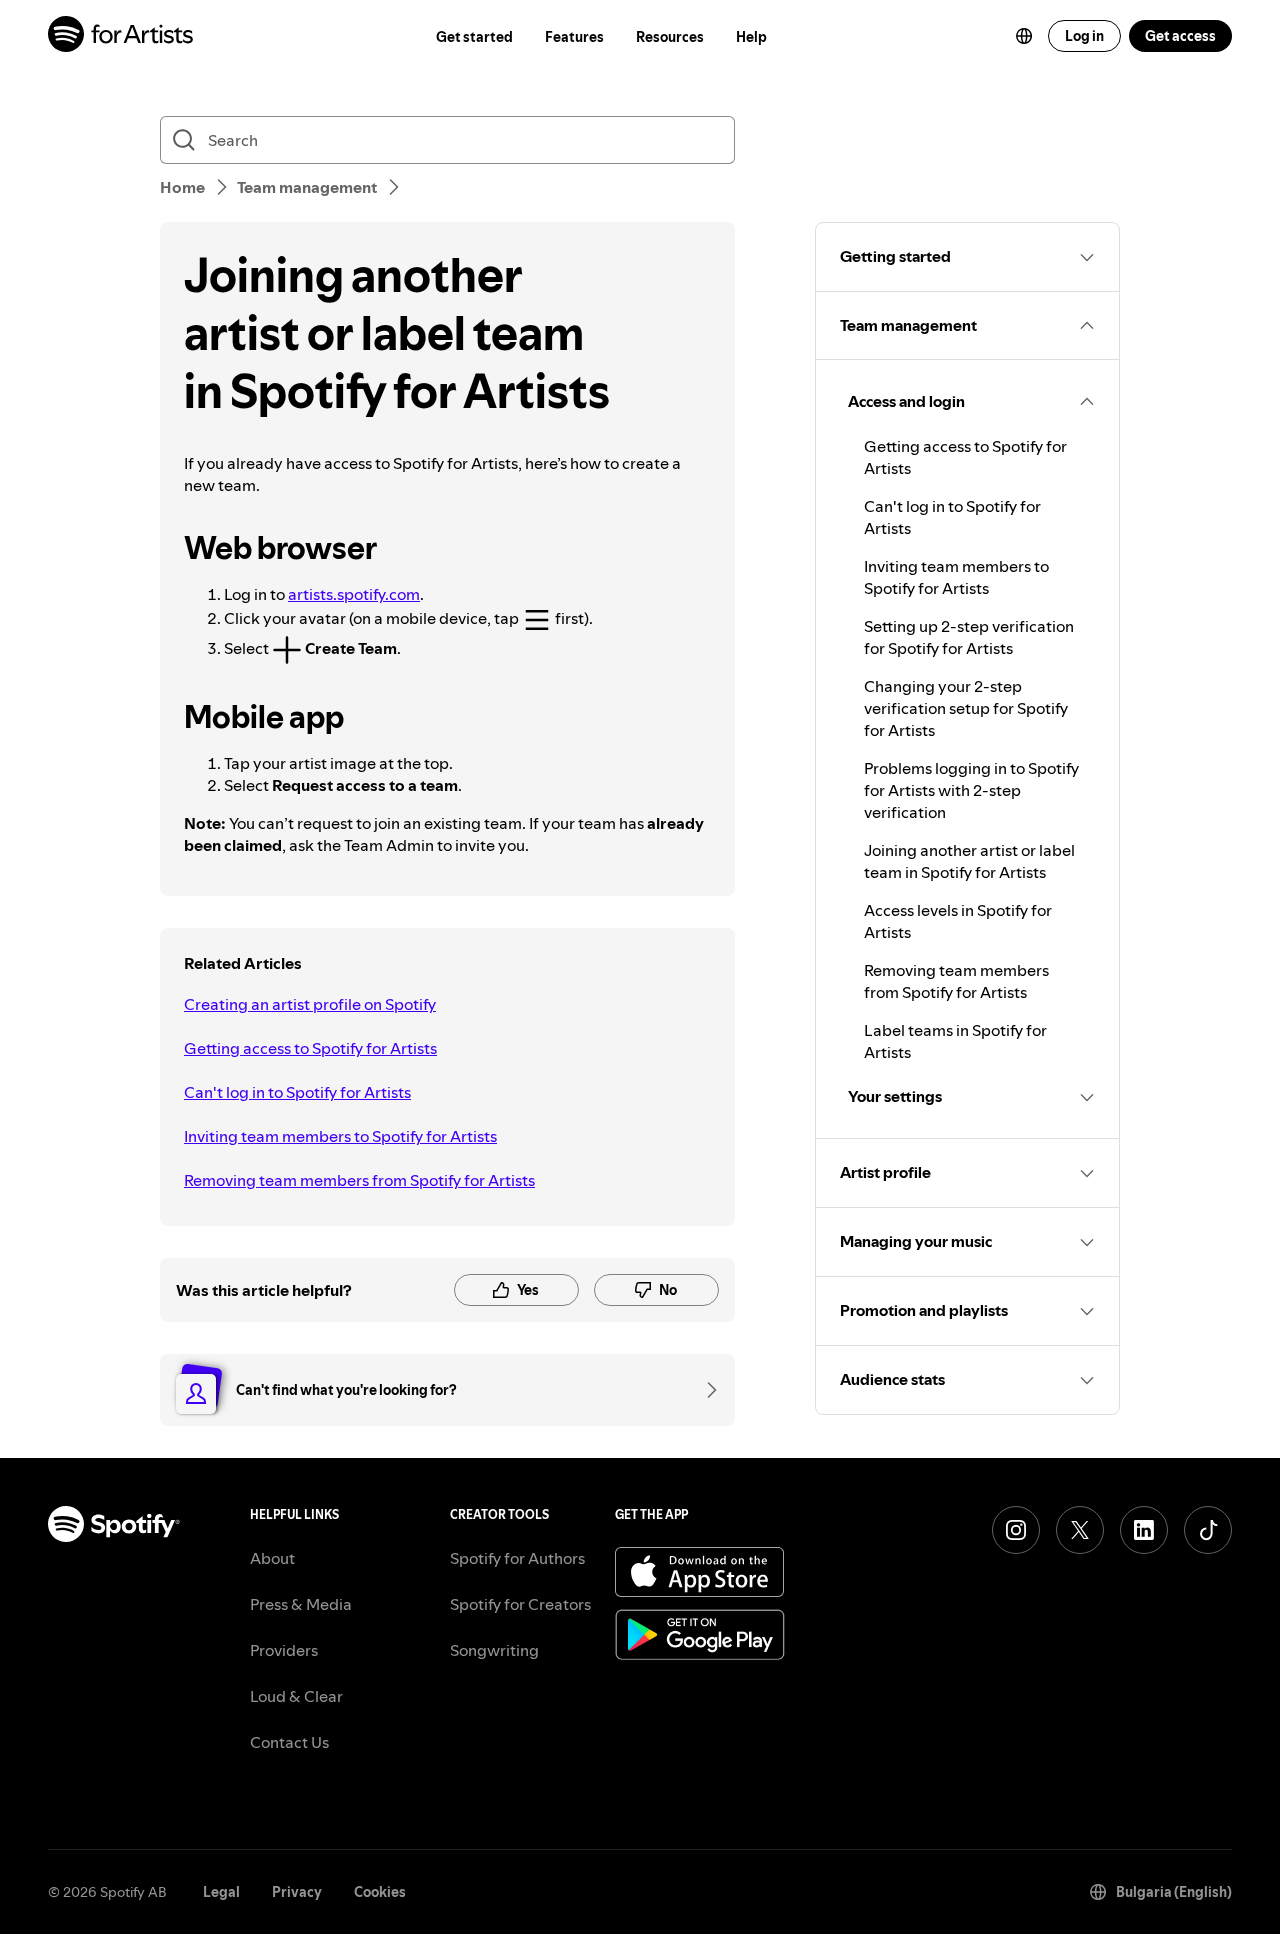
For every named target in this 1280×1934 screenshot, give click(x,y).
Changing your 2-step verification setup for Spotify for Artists (966, 708)
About (272, 1558)
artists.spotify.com (354, 594)
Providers (284, 1650)
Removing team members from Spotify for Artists (359, 1180)
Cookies (380, 1892)
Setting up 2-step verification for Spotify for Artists (969, 637)
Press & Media (301, 1604)
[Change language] (1024, 36)
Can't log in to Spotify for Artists (297, 1092)
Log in (1084, 36)
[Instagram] (1016, 1530)
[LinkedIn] (1144, 1530)
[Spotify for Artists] (121, 36)
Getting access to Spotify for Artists (310, 1048)
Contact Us (289, 1742)
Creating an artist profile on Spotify (310, 1004)
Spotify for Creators (520, 1604)
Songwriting (494, 1650)
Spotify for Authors (517, 1558)
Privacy (297, 1892)
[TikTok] (1208, 1530)
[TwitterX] (1080, 1530)
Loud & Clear (296, 1696)
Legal (221, 1892)
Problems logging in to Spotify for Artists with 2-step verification (971, 790)
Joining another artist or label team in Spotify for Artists (969, 861)
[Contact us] (705, 1390)
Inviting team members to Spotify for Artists (340, 1136)
